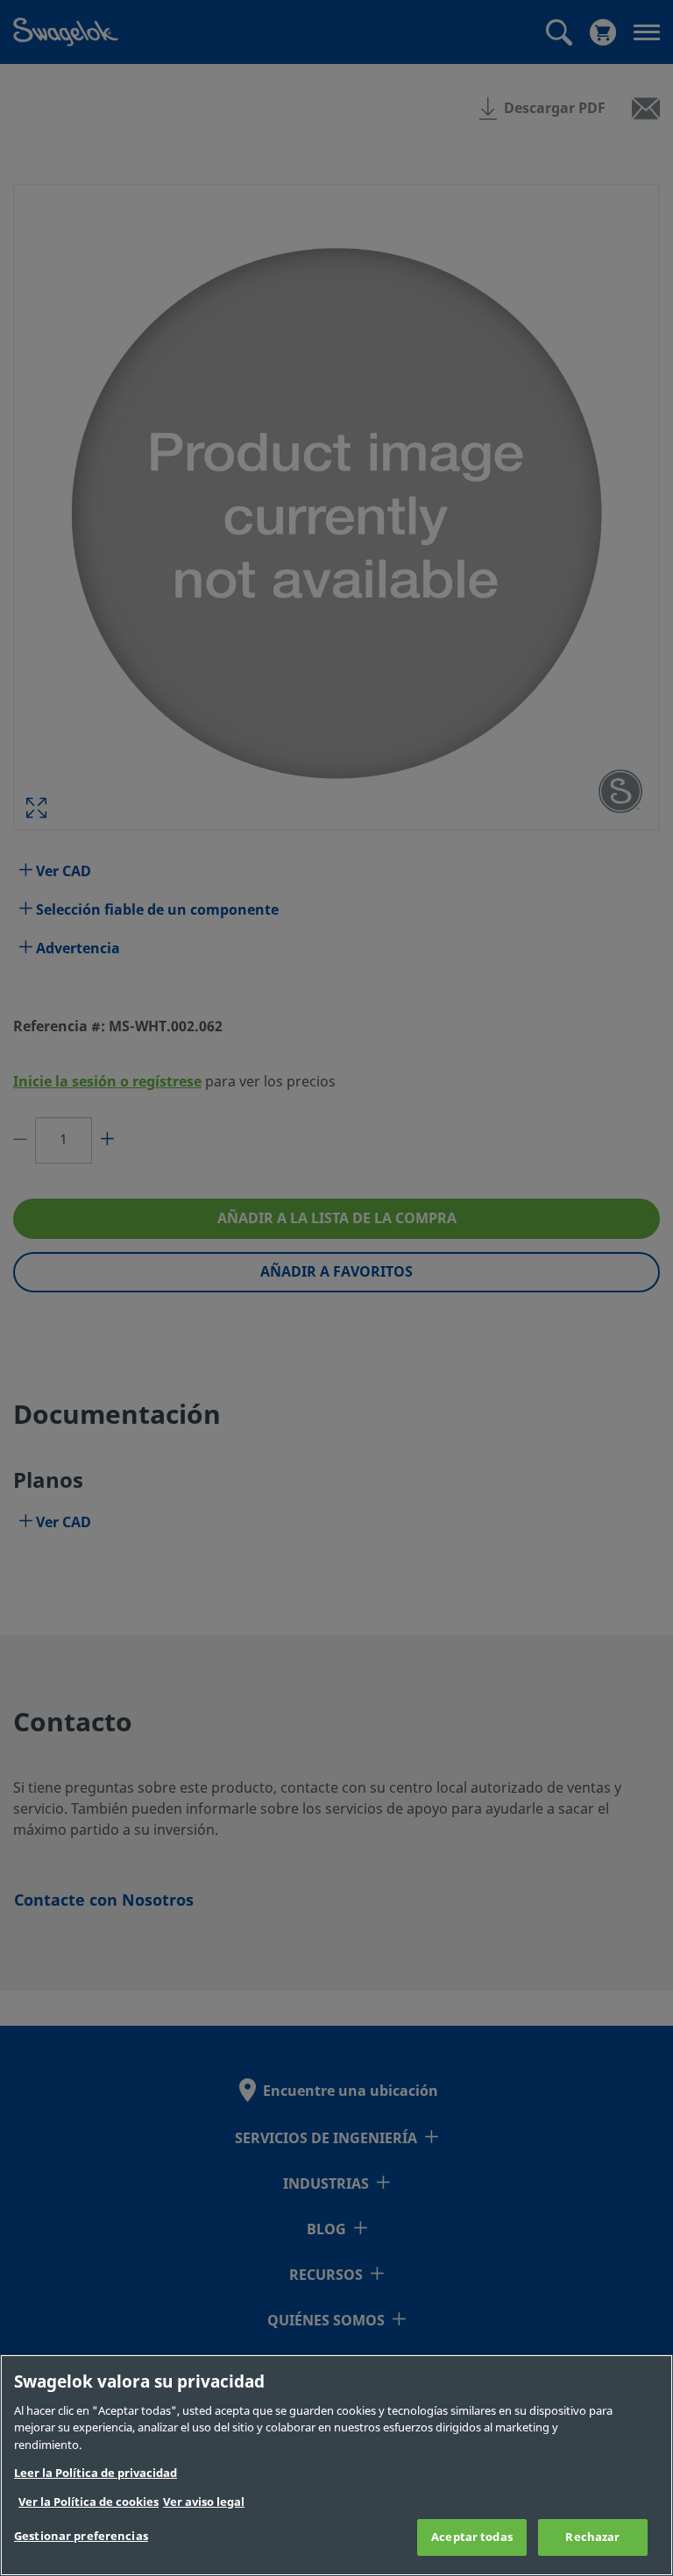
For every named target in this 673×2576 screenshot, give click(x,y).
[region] (336, 2465)
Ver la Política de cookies (89, 2502)
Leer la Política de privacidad (96, 2473)
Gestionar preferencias (81, 2536)
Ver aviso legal (204, 2502)
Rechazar (592, 2537)
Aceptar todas (472, 2537)
